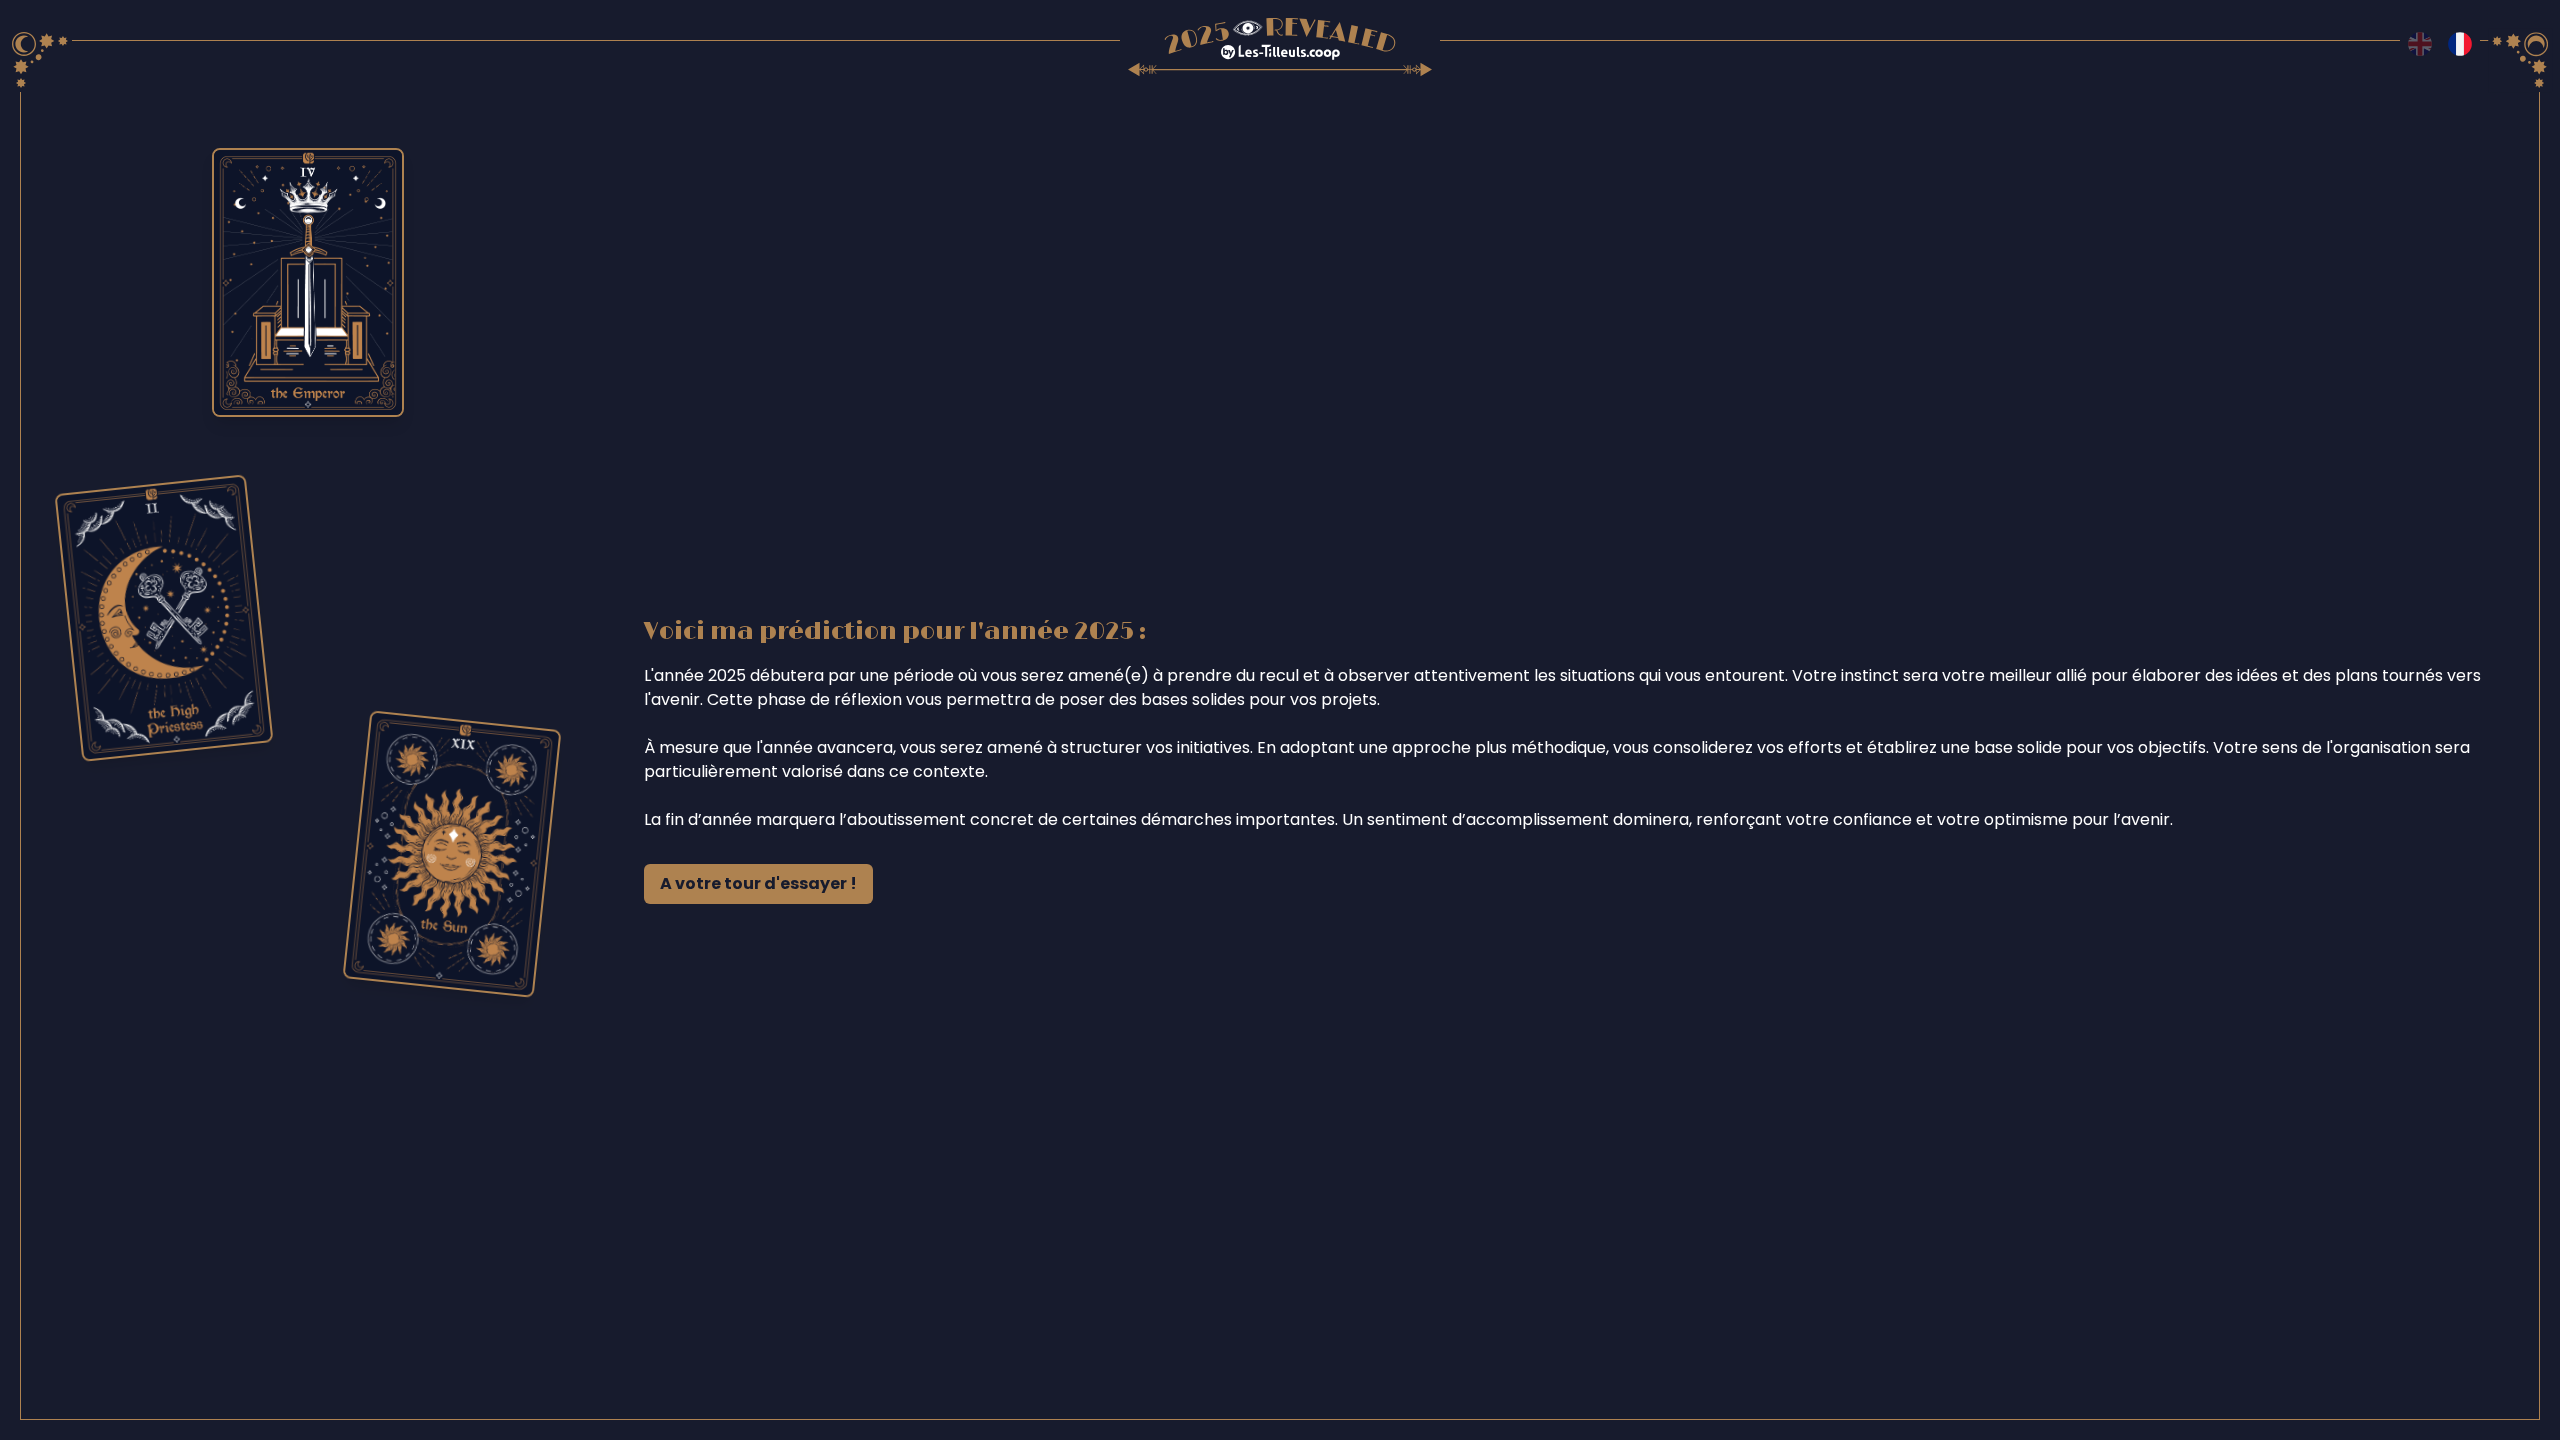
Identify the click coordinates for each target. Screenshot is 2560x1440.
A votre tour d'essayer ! (758, 883)
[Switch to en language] (2420, 44)
